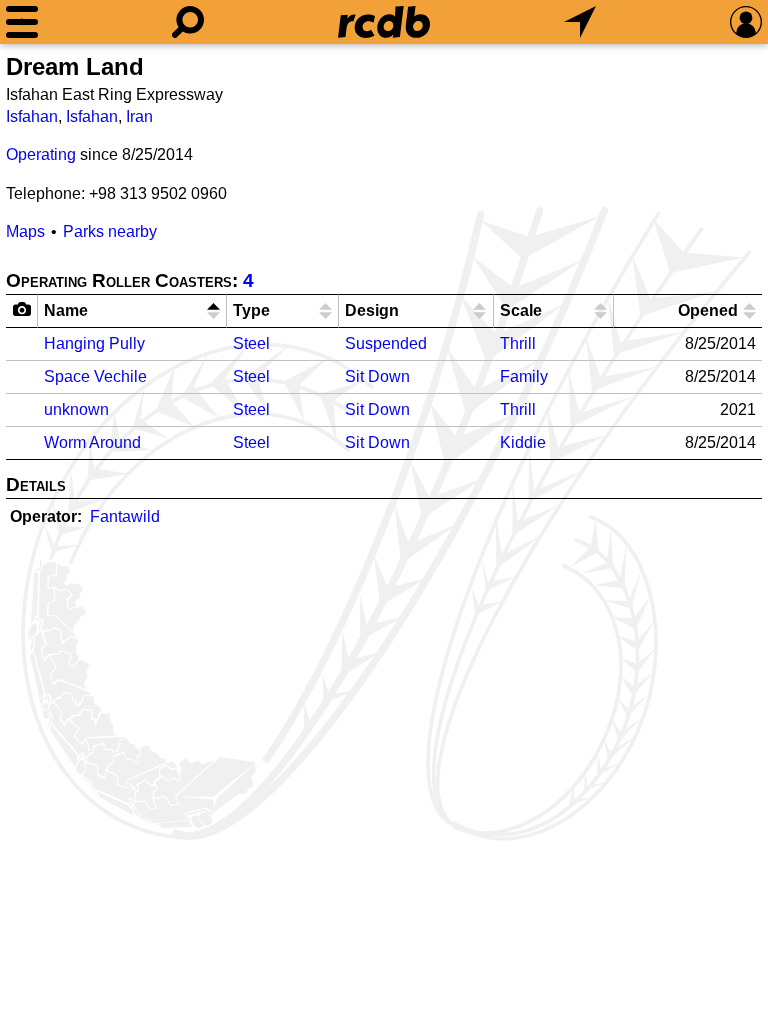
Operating (41, 154)
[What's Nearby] (580, 22)
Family (524, 376)
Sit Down (377, 376)
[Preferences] (746, 22)
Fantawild (125, 516)
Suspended (386, 343)
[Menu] (22, 22)
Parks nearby (110, 231)
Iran (139, 116)
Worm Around (92, 442)
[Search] (188, 22)
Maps (25, 231)
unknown (76, 409)
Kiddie (523, 442)
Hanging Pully (94, 343)
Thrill (518, 343)
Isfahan (32, 116)
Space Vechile (95, 376)
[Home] (384, 22)
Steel (251, 343)
